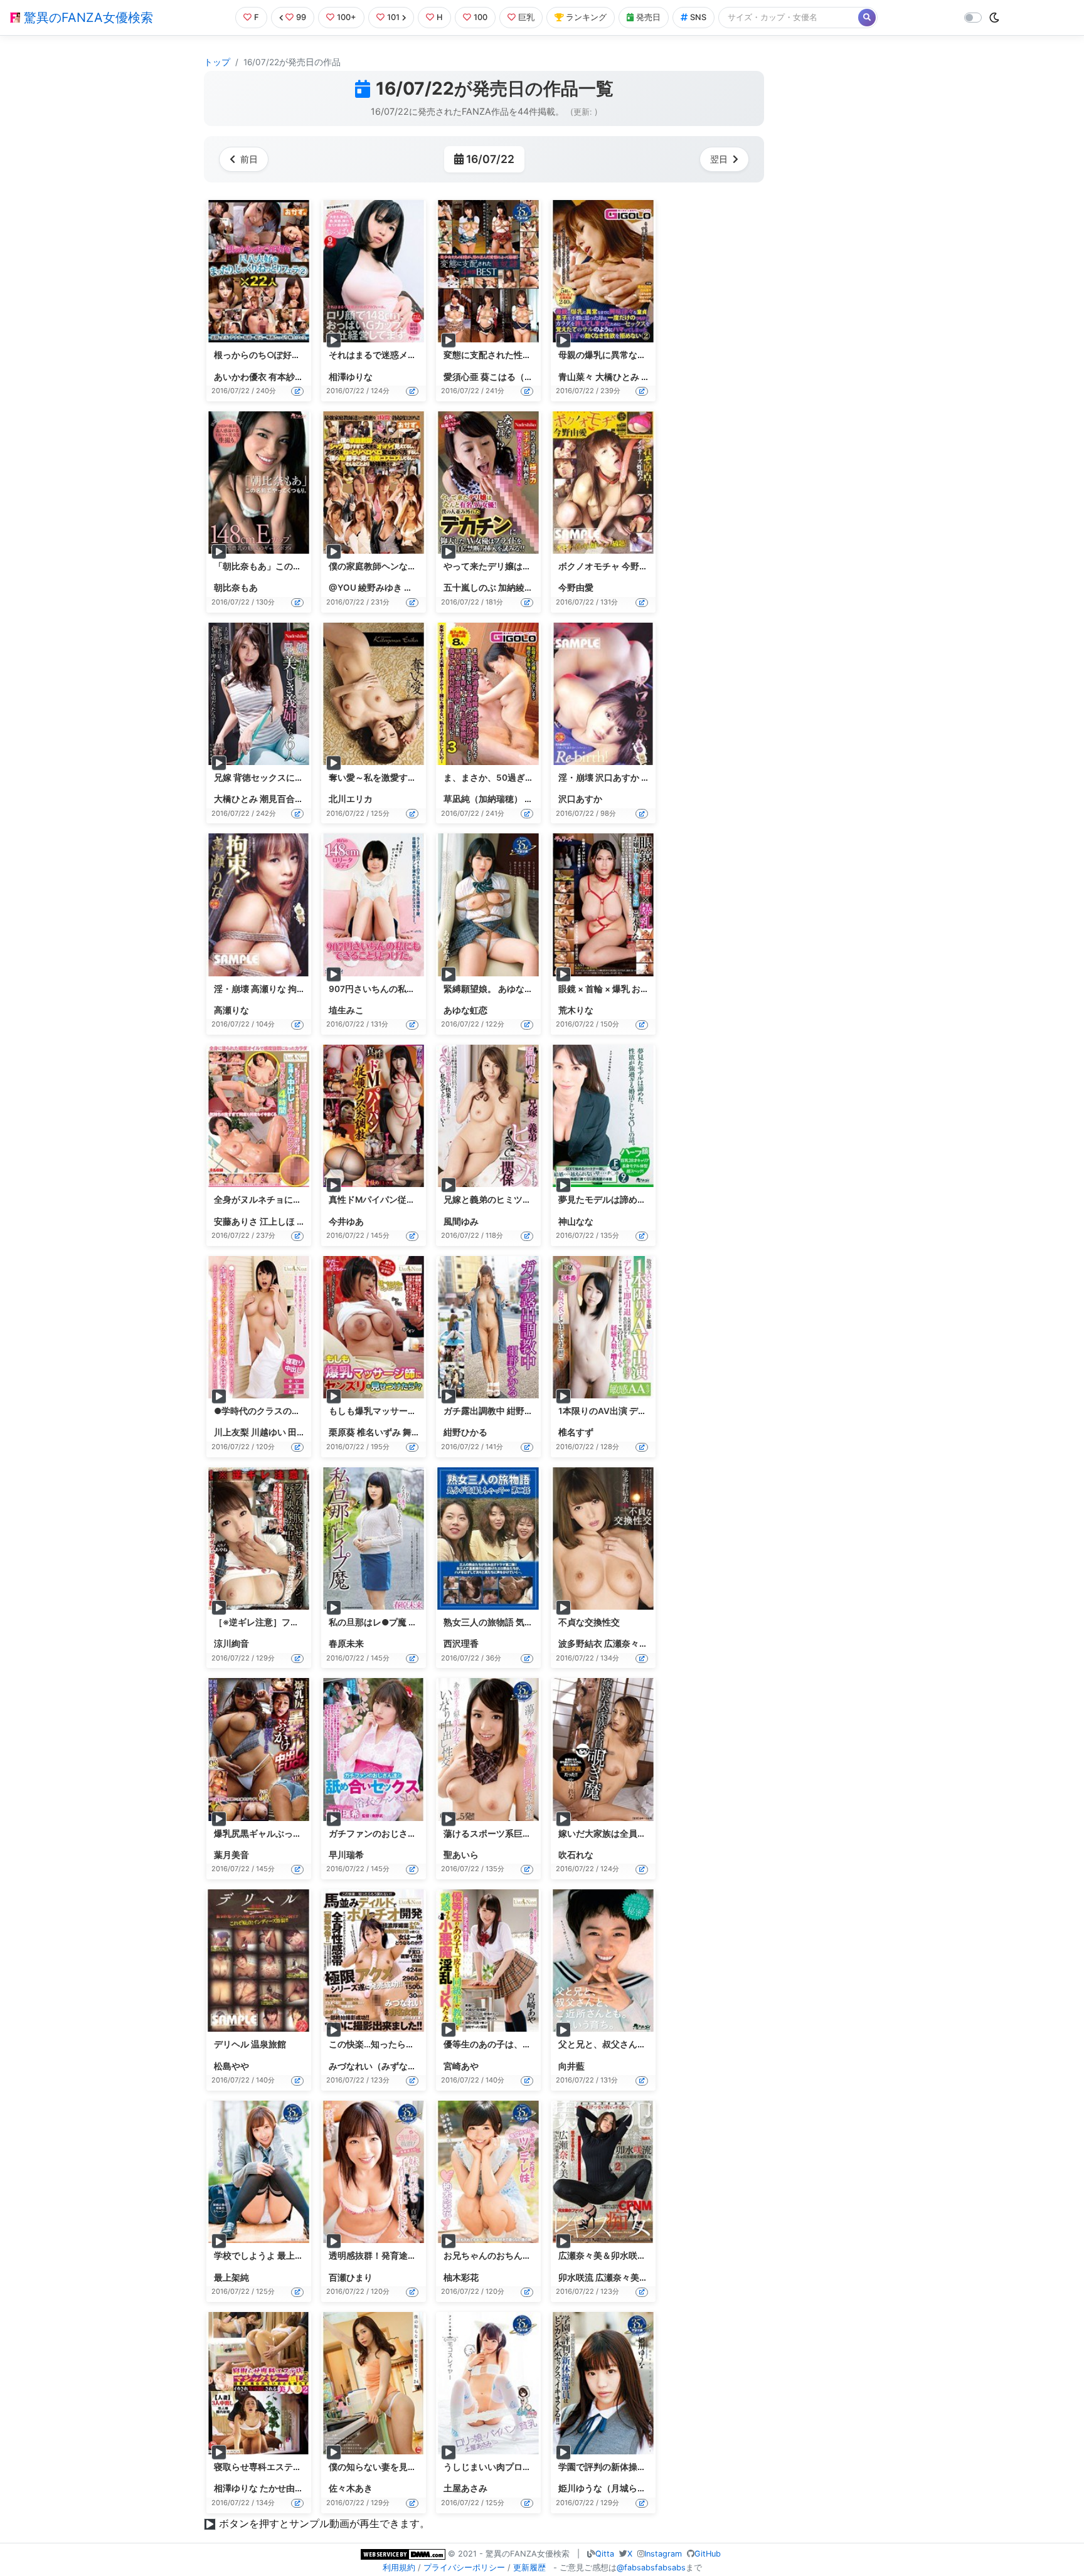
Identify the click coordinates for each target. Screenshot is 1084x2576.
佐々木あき (351, 2488)
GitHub (708, 2554)
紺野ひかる (465, 1432)
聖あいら (461, 1855)
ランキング (586, 17)
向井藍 (571, 2066)
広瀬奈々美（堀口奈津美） (648, 2278)
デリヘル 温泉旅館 (250, 2044)
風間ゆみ (461, 1222)
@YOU (343, 588)
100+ (347, 17)
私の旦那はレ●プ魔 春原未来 (386, 1622)
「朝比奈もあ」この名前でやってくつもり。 (302, 566)
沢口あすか (580, 799)
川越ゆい (268, 1432)
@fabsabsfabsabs (651, 2568)
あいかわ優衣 (240, 377)
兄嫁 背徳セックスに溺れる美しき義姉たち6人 (306, 778)
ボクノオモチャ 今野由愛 (608, 566)
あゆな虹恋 (465, 1010)
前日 (249, 159)
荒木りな (576, 1010)
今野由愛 (576, 588)
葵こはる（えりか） (520, 377)
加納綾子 (516, 588)
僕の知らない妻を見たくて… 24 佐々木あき (414, 2467)
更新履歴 (529, 2568)
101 (393, 17)
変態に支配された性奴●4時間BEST (514, 355)
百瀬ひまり (351, 2278)
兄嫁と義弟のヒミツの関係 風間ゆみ (515, 1200)
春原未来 (346, 1644)
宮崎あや (461, 2066)
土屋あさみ (465, 2488)
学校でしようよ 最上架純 (263, 2256)
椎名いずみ (379, 1432)
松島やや (231, 2066)
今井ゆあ (346, 1222)
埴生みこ (346, 1010)
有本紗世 (286, 377)
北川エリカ (351, 799)
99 (301, 17)
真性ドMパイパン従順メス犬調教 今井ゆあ (412, 1200)
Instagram (663, 2554)
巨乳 (526, 17)
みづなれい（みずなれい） (381, 2066)
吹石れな (576, 1855)
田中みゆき (310, 1432)
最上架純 (231, 2278)
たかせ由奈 (282, 2488)
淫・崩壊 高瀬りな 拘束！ (264, 989)
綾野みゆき (380, 588)
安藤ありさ (236, 1222)
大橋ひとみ (617, 377)
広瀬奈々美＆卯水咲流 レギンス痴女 (630, 2256)
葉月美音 (231, 1855)
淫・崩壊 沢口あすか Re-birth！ (621, 778)
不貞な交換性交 (589, 1622)
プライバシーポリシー (464, 2568)
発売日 (648, 17)
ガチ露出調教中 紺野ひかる (497, 1411)
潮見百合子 (282, 799)
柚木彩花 (461, 2278)
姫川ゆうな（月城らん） (607, 2488)
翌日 (719, 159)
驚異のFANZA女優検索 (87, 18)
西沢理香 (461, 1644)
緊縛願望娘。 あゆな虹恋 (493, 989)
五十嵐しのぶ (470, 588)
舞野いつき (425, 1432)
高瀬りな (231, 1010)
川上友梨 (231, 1432)
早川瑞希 (346, 1855)
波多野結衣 (580, 1644)
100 (481, 17)
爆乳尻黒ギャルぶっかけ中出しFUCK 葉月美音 (306, 1834)
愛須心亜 (461, 377)
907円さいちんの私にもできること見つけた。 (420, 989)
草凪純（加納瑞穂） (483, 799)
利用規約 (399, 2568)
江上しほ (277, 1222)
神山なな (576, 1222)
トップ (217, 62)
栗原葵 (342, 1432)
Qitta (605, 2554)
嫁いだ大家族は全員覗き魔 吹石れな (630, 1834)
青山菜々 (576, 377)
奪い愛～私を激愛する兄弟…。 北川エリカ (412, 778)
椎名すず (576, 1432)
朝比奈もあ (236, 588)
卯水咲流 (576, 2278)
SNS (698, 17)
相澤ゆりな (351, 377)
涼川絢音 (231, 1644)
